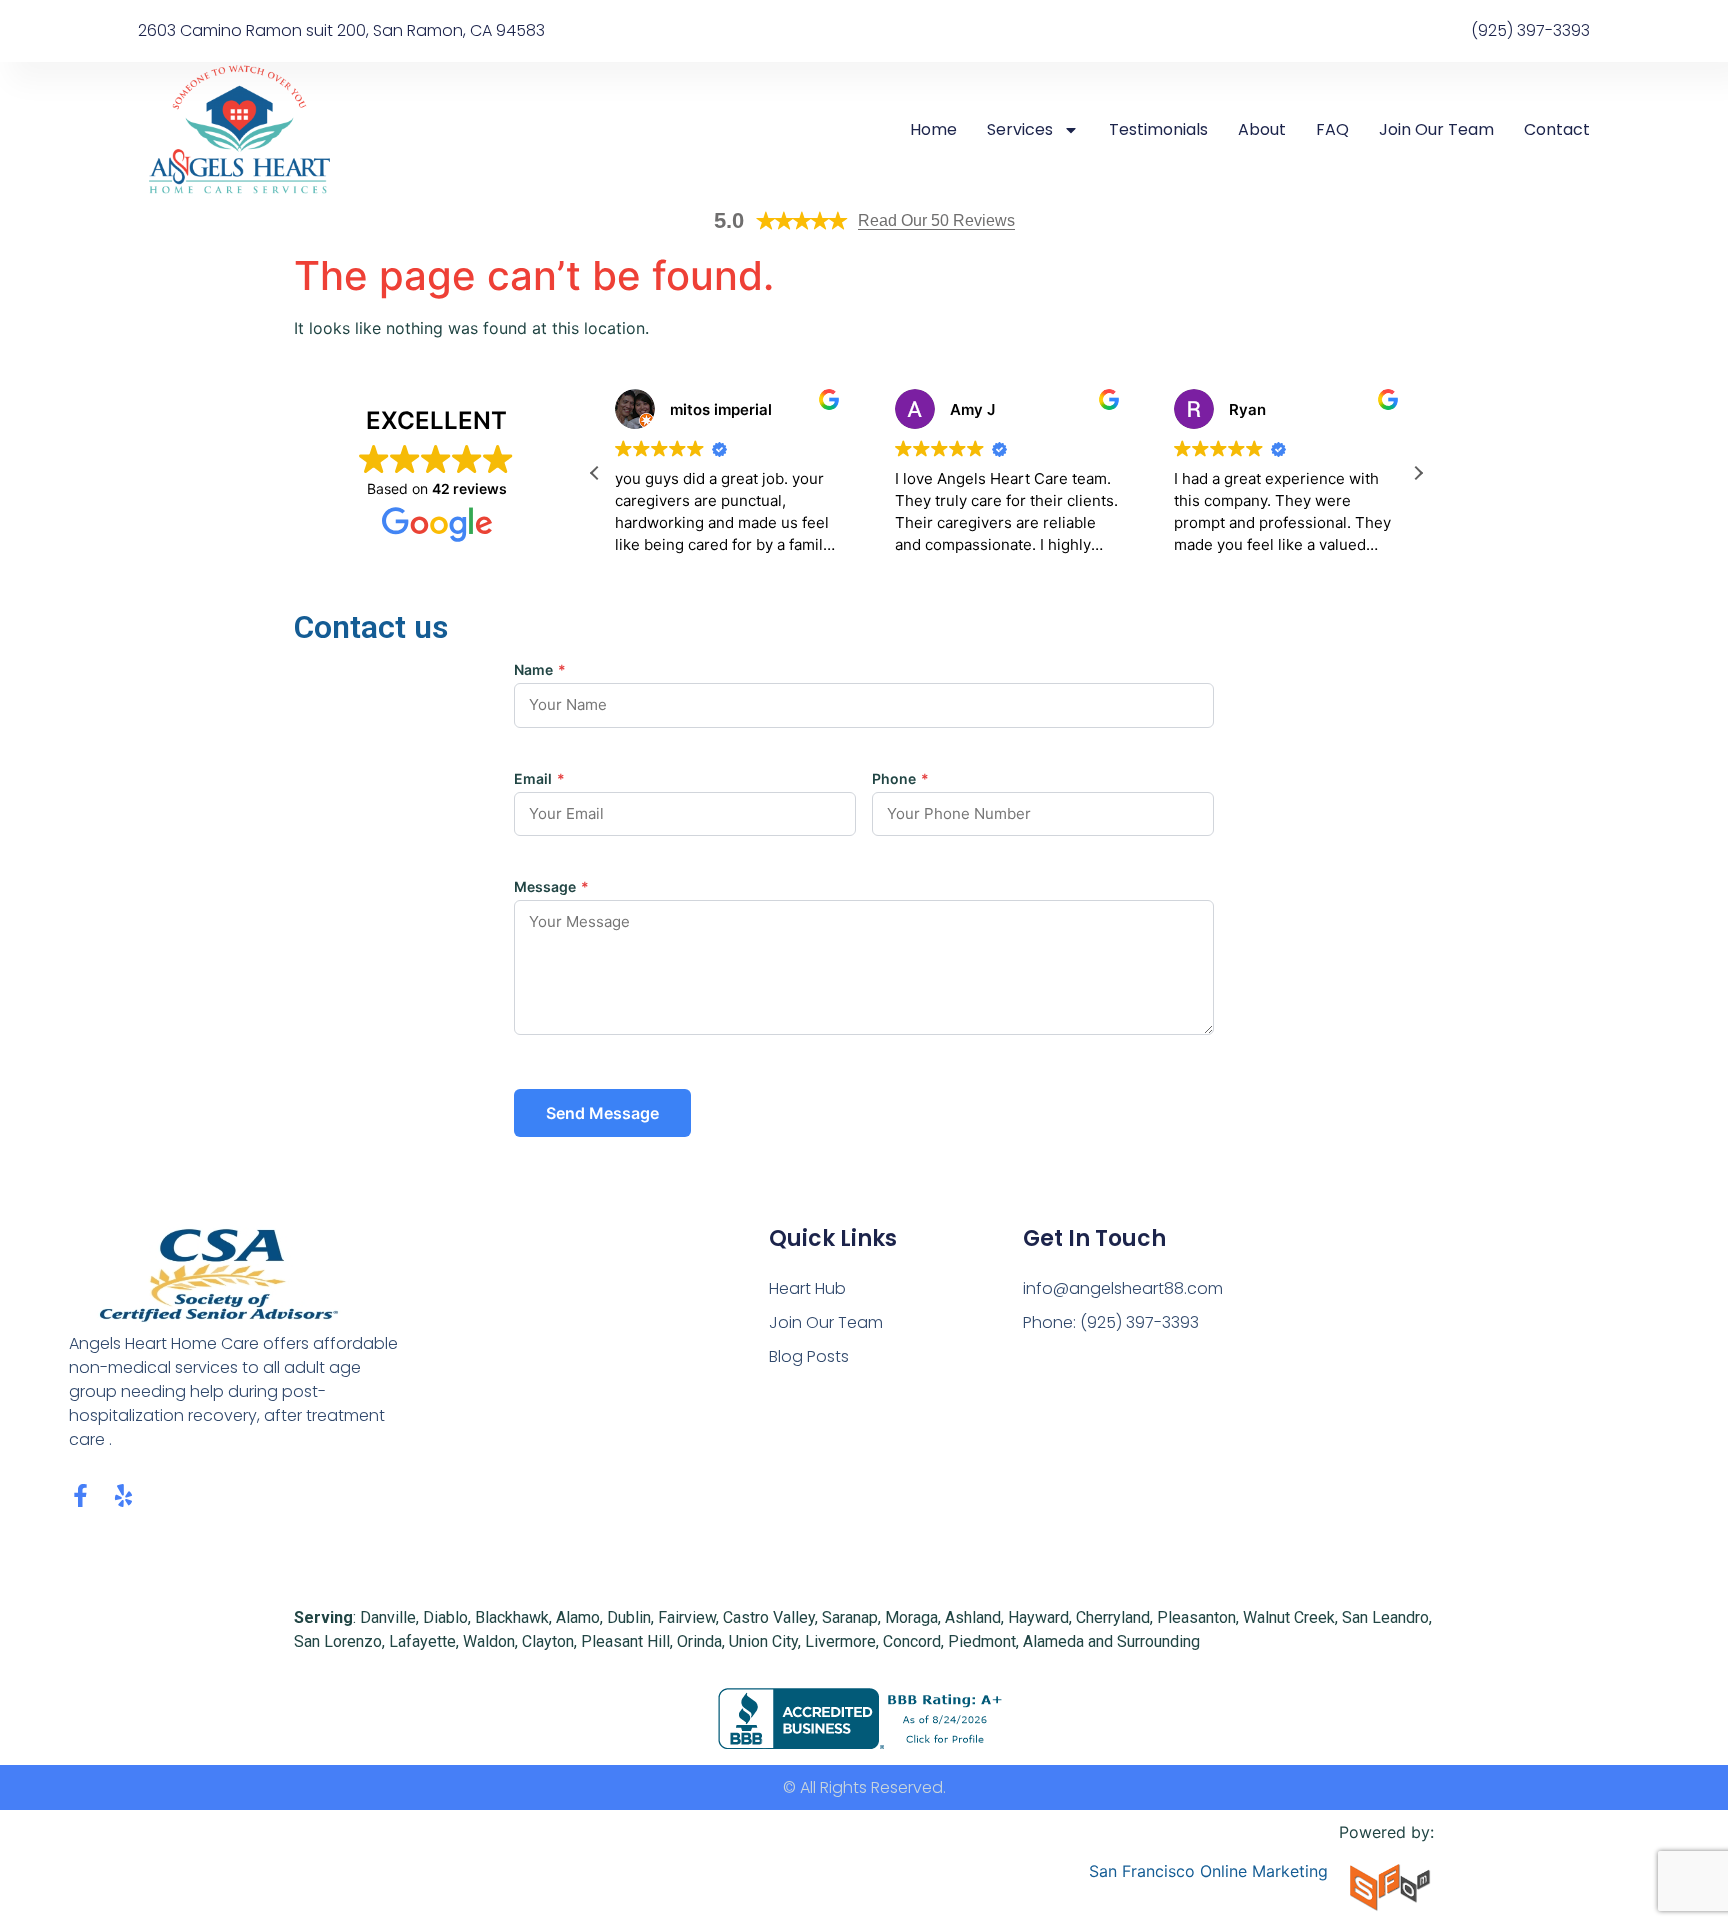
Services (1020, 130)
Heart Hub (807, 1288)
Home (933, 130)
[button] (1418, 473)
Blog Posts (809, 1356)
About (1262, 130)
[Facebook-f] (80, 1495)
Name (540, 670)
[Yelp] (123, 1495)
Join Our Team (1436, 130)
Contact (1557, 130)
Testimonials (1158, 130)
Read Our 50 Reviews (936, 220)
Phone (900, 779)
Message (551, 887)
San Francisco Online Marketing (1208, 1871)
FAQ (1332, 130)
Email (539, 779)
